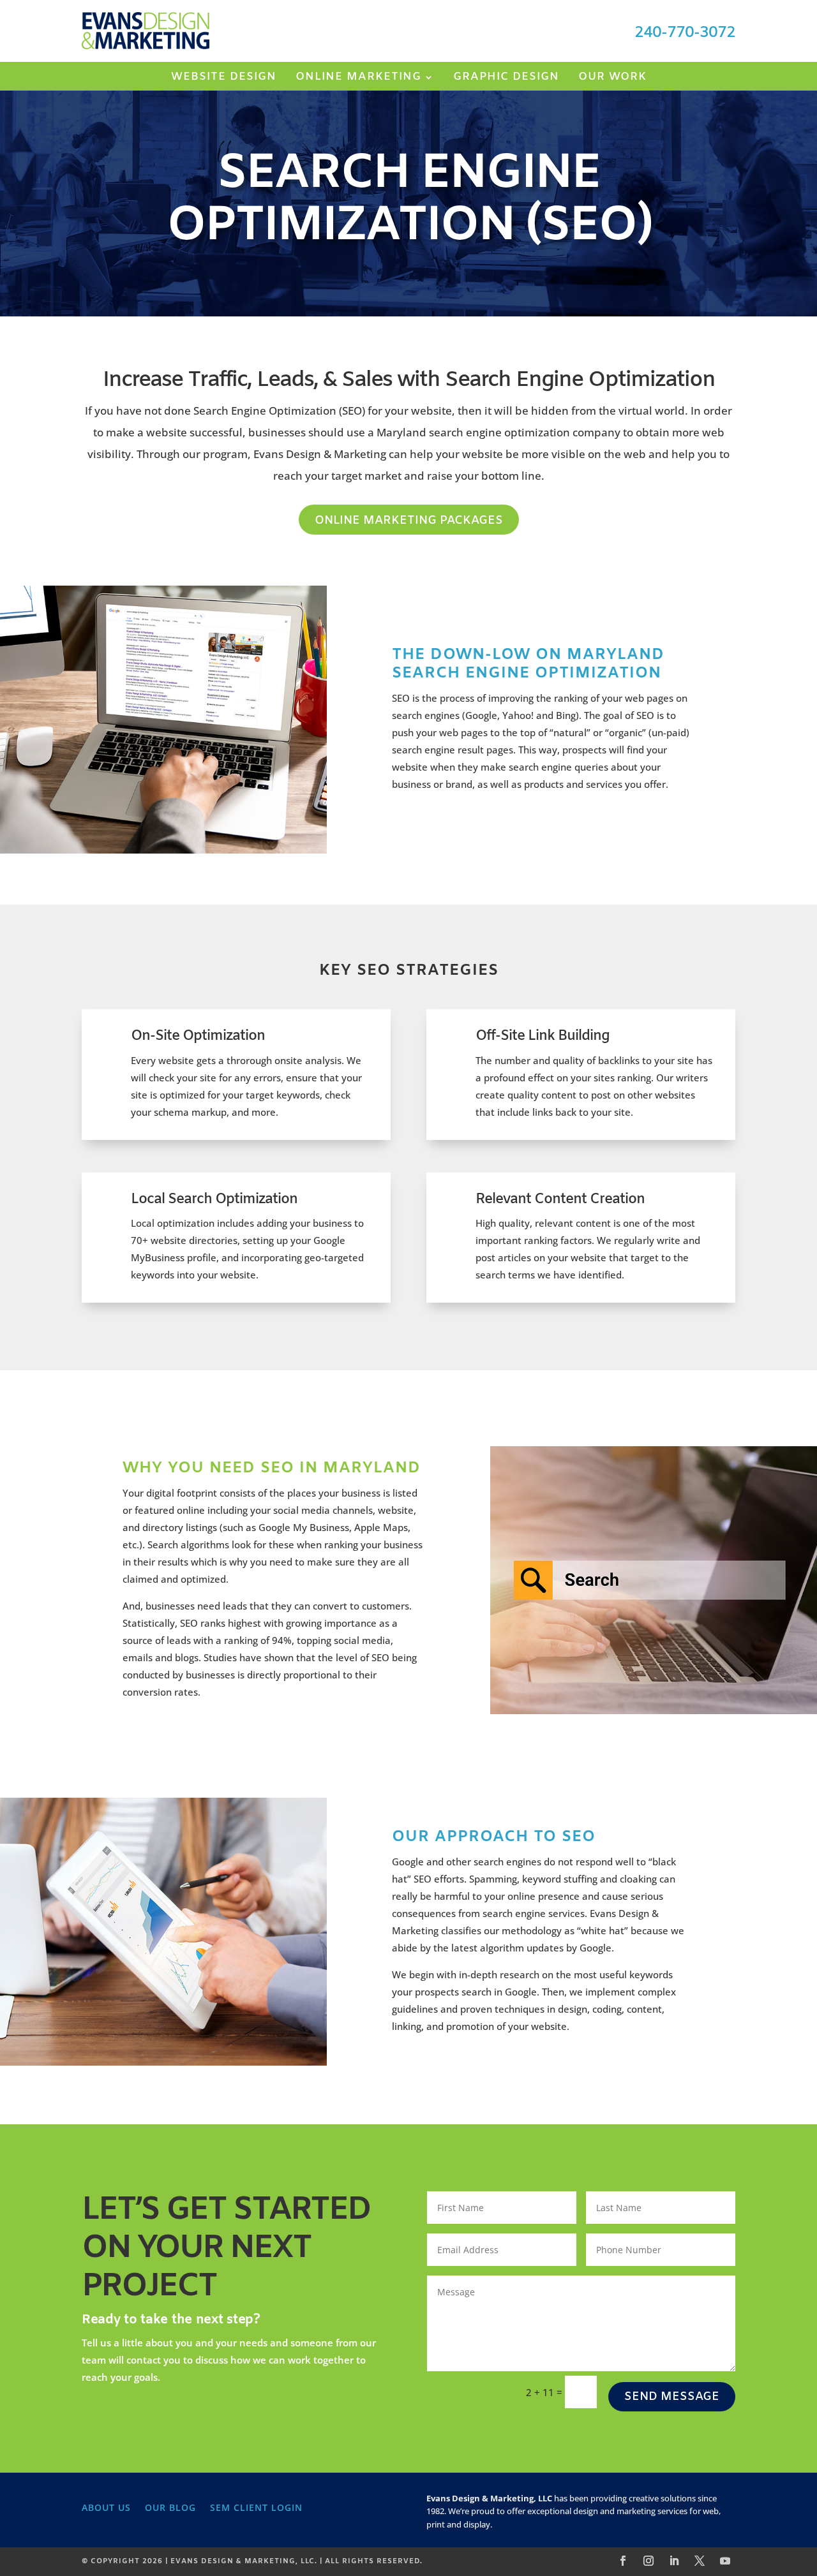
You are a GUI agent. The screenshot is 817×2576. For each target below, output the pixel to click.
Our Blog (170, 2507)
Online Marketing (358, 78)
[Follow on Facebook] (623, 2561)
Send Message (672, 2397)
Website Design (224, 78)
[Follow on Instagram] (648, 2561)
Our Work (612, 78)
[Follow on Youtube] (725, 2561)
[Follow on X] (700, 2561)
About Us (106, 2507)
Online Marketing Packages (409, 521)
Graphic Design (506, 78)
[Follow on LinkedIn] (674, 2561)
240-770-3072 (685, 33)
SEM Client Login (256, 2507)
